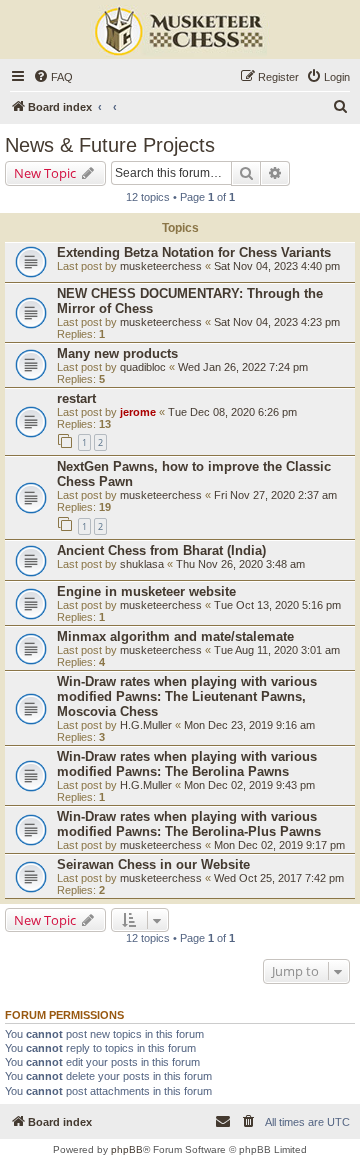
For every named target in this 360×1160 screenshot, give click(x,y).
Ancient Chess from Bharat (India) (161, 550)
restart (76, 398)
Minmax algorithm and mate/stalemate (175, 636)
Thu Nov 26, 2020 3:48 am (240, 564)
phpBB (127, 1149)
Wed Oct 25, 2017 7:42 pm (279, 878)
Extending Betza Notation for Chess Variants (194, 252)
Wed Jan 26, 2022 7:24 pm (243, 367)
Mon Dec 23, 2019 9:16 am (249, 725)
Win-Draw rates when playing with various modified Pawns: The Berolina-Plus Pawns (189, 824)
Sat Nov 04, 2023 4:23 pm (277, 322)
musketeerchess (161, 266)
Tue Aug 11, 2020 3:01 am (277, 650)
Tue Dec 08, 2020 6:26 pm (232, 412)
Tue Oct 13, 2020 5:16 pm (277, 605)
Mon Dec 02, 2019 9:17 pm (279, 845)
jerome (138, 412)
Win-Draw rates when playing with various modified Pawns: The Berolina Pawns (187, 764)
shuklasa (142, 564)
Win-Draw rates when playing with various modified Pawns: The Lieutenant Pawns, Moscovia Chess (187, 696)
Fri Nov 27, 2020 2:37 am (275, 495)
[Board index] (180, 32)
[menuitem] (53, 77)
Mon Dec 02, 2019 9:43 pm (249, 785)
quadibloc (143, 367)
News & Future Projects (110, 145)
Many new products (117, 353)
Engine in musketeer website (146, 591)
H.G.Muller (146, 725)
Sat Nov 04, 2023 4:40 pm (277, 266)
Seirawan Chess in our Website (153, 864)
